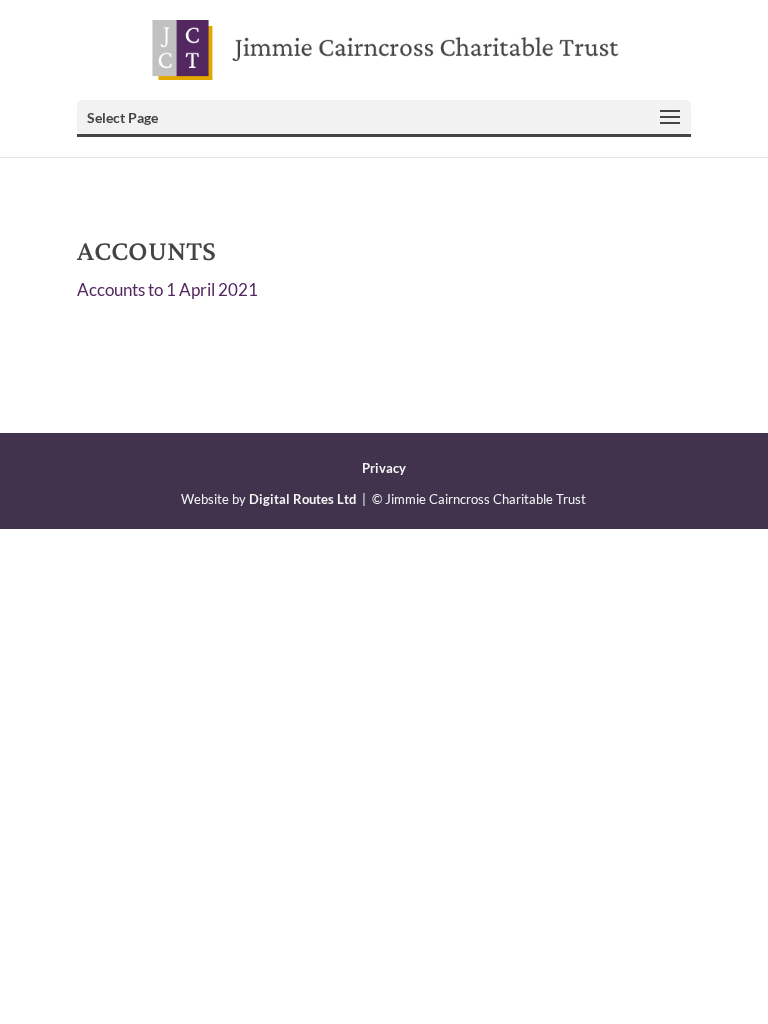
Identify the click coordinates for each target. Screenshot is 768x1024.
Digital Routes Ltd (302, 499)
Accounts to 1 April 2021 (167, 289)
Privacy (384, 468)
